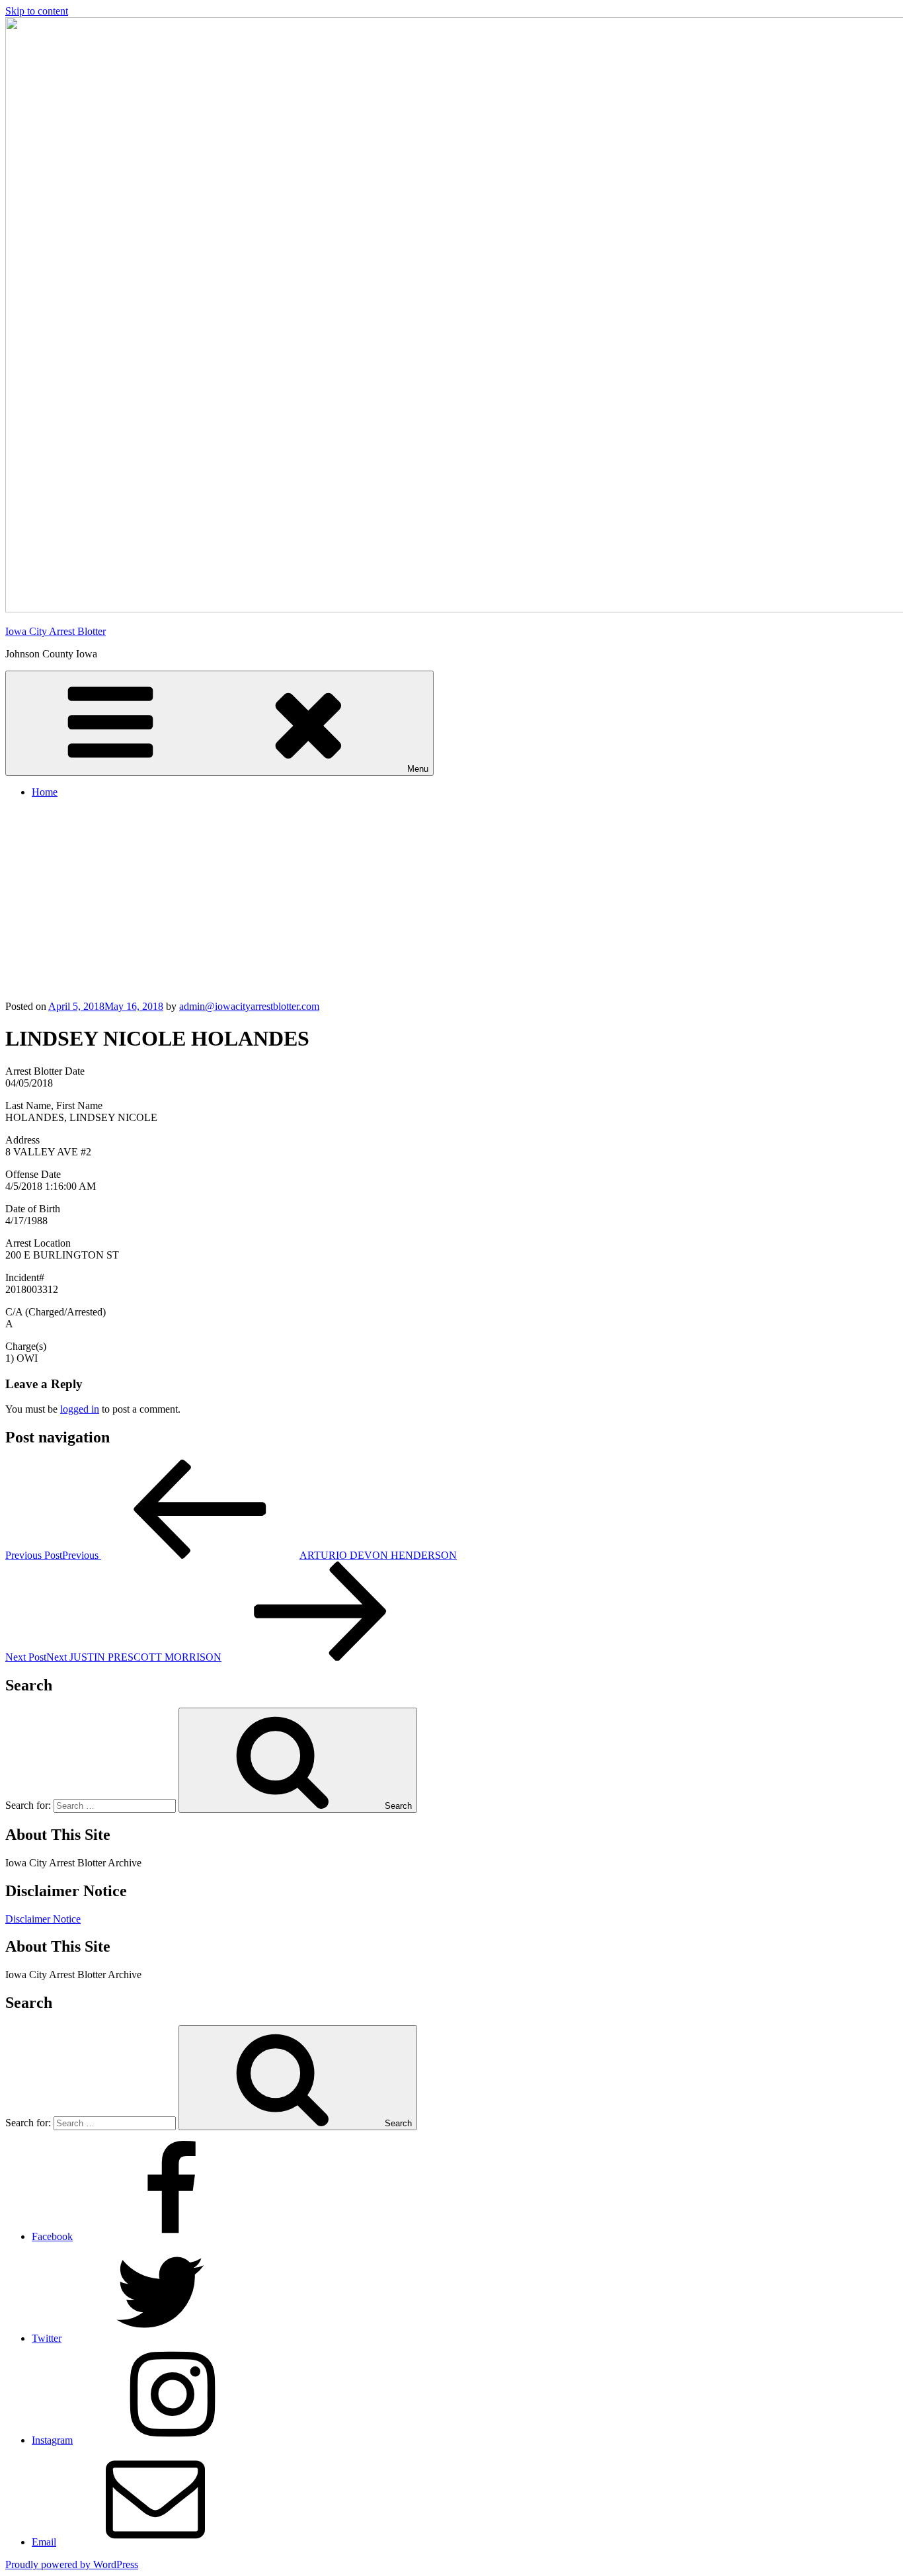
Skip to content (37, 11)
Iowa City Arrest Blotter (56, 631)
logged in (80, 1409)
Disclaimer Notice (43, 1919)
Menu (418, 769)
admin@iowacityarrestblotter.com (249, 1006)
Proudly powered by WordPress (72, 2564)
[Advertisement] (451, 901)
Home (45, 792)
